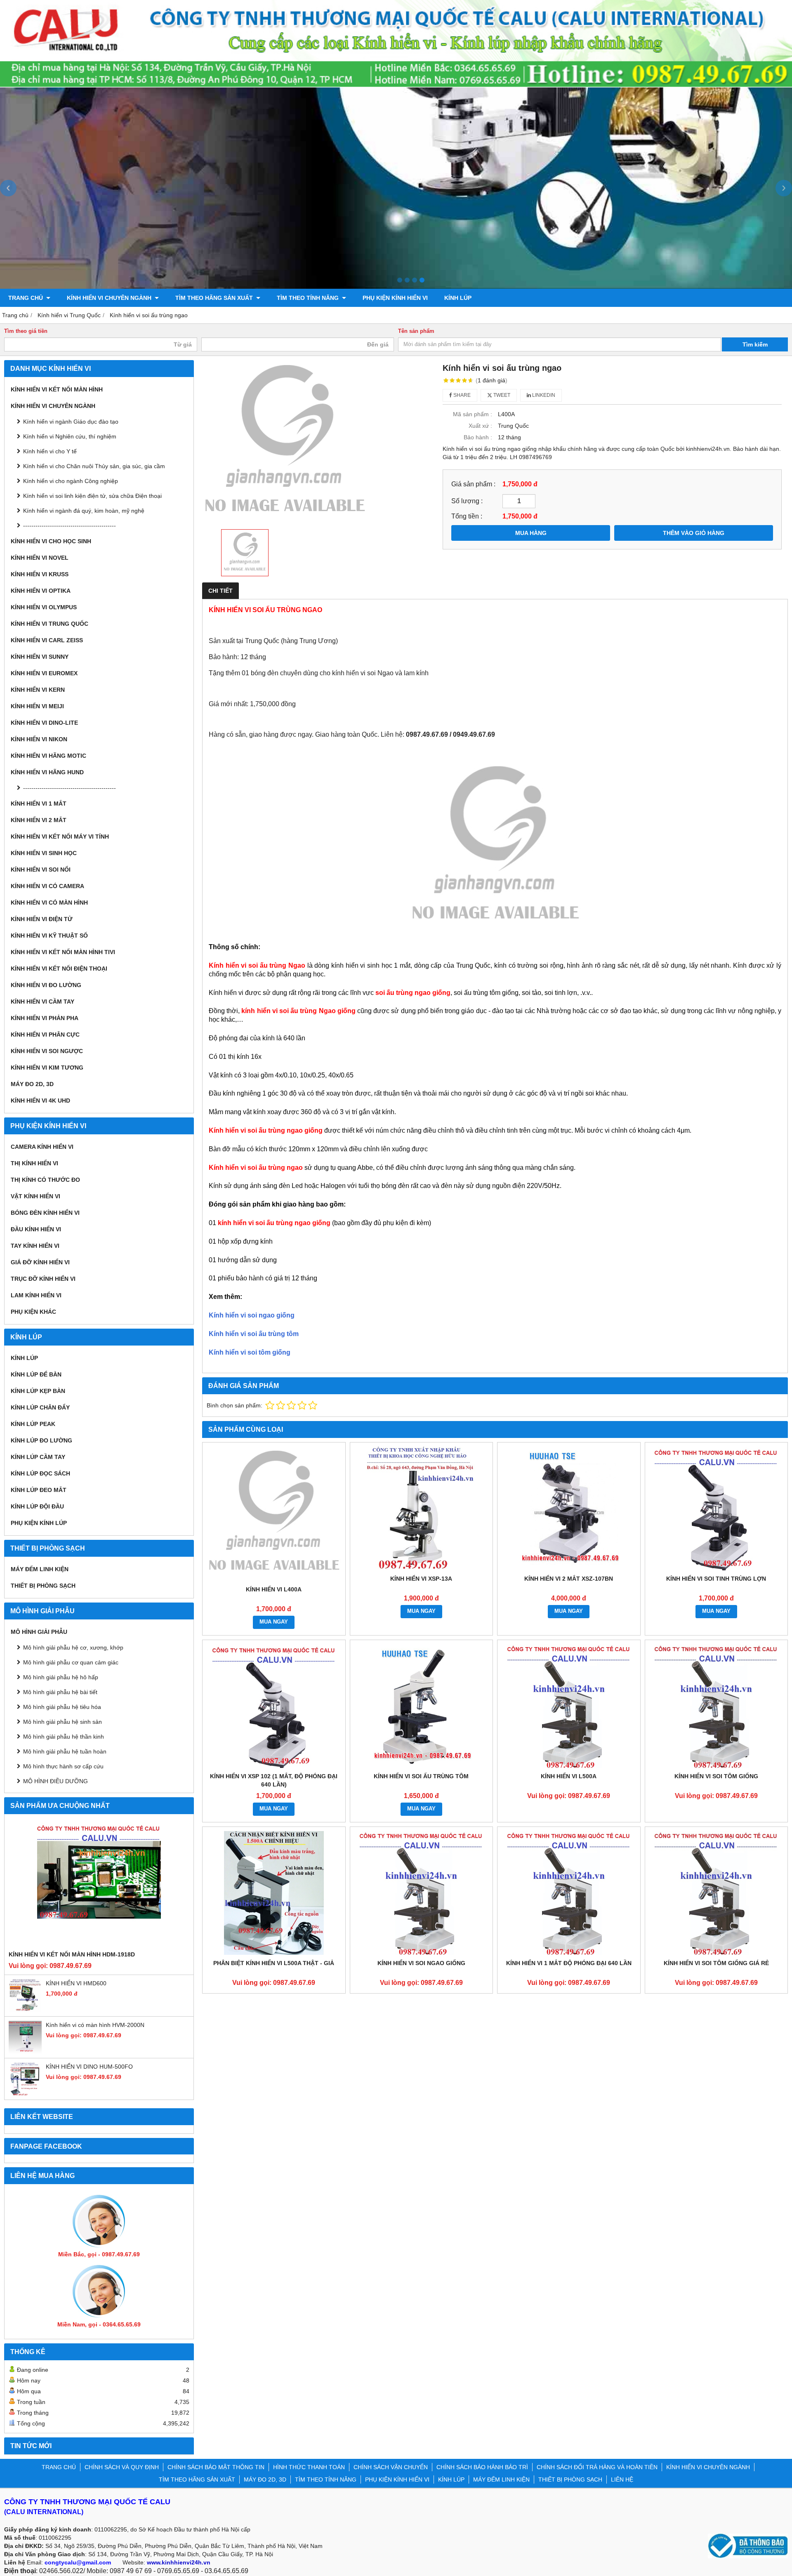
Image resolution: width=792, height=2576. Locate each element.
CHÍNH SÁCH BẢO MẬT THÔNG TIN (216, 2467)
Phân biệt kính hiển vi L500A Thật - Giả (274, 1963)
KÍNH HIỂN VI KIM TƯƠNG (47, 1068)
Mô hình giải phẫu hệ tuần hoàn (65, 1751)
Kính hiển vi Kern (38, 690)
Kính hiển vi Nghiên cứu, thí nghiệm (70, 436)
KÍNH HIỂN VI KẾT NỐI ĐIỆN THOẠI (59, 969)
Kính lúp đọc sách (40, 1473)
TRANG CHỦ (26, 298)
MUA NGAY (274, 1622)
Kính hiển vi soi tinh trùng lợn (716, 1579)
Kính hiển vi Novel (40, 558)
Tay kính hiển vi (35, 1246)
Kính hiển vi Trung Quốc (49, 624)
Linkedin (543, 395)
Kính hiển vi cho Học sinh (51, 541)
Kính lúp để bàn (36, 1374)
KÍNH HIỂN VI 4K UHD (40, 1101)
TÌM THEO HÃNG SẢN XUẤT (215, 298)
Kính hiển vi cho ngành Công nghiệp (71, 481)
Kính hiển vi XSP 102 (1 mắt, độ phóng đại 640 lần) (274, 1780)
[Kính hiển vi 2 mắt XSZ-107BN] (569, 1508)
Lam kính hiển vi (36, 1295)
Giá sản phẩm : (473, 484)
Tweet (501, 395)
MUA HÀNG (531, 533)
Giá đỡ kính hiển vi (40, 1262)
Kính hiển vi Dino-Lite (44, 723)
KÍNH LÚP (458, 298)
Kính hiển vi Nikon (39, 739)
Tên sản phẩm (416, 331)
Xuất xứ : (480, 426)
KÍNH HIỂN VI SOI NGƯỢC (47, 1051)
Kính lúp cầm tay (38, 1457)
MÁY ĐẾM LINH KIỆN (40, 1569)
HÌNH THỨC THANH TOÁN (309, 2467)
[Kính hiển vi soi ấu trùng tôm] (422, 1706)
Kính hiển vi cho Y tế (50, 451)
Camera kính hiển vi (42, 1147)
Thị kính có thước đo (45, 1180)
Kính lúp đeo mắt (39, 1490)
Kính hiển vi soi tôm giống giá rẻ (716, 1963)
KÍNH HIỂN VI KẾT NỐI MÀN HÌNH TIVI (63, 952)
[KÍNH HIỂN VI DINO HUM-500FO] (25, 2093)
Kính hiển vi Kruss (40, 574)
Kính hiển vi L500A (569, 1776)
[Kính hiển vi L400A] (274, 1514)
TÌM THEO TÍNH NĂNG (309, 298)
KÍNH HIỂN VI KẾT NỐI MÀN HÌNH (57, 389)
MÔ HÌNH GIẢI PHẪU (39, 1632)
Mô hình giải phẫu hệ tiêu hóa (62, 1707)
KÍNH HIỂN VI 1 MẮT (39, 804)
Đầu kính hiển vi (36, 1229)
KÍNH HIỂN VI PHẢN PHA (45, 1018)
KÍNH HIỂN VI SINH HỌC (44, 853)
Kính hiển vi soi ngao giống (252, 1315)
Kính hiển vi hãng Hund (47, 772)
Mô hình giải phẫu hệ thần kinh (64, 1737)
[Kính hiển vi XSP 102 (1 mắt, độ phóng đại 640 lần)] (274, 1706)
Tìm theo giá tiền (26, 331)
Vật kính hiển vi (35, 1196)
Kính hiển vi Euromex (44, 673)
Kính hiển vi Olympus (44, 607)
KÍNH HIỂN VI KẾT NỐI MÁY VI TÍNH (60, 837)
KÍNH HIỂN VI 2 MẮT (39, 820)
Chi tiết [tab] (220, 591)
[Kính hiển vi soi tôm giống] (717, 1706)
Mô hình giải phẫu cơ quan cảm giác (71, 1662)
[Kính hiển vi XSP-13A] (422, 1508)
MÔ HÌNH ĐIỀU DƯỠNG (55, 1781)
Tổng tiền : (467, 516)
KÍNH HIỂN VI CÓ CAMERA (47, 886)
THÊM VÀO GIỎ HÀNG (694, 533)
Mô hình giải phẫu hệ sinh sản (62, 1722)
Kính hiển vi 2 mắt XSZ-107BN (569, 1579)
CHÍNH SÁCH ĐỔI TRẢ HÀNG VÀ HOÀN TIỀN (597, 2467)
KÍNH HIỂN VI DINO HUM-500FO (89, 2067)
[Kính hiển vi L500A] (569, 1706)
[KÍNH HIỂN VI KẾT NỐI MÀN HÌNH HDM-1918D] (99, 1884)
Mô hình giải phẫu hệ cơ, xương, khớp (73, 1647)
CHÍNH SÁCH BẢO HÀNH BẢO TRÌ (482, 2467)
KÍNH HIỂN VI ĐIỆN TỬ (42, 919)
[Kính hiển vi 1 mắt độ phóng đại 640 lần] (569, 1893)
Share (461, 395)
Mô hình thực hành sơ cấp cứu (63, 1766)
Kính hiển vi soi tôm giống (250, 1352)
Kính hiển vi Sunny (40, 657)
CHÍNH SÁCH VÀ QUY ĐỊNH (122, 2467)
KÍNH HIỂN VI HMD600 (76, 1983)
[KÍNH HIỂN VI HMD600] (25, 2010)
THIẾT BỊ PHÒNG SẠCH (43, 1586)
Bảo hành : (478, 437)
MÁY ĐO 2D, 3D (32, 1084)
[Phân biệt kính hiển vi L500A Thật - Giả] (274, 1893)
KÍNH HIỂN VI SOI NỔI (41, 870)
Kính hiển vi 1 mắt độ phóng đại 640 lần (569, 1963)
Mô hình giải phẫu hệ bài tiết (60, 1692)
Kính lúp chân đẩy (40, 1407)
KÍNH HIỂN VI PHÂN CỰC (45, 1035)
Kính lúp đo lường (41, 1440)
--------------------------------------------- (70, 526)
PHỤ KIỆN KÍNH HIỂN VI (395, 298)
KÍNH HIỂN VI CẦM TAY (42, 1002)
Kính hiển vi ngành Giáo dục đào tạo (71, 422)
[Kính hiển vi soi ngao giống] (422, 1893)
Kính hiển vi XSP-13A (421, 1579)
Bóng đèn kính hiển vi (45, 1213)
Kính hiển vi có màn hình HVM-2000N (95, 2025)
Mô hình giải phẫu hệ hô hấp (61, 1677)
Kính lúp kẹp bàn (38, 1391)
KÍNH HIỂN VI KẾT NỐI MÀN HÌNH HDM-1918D (72, 1954)
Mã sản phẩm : (473, 414)
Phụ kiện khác (33, 1312)
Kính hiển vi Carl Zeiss (47, 640)
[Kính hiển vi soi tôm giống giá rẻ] (717, 1893)
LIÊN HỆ (622, 2479)
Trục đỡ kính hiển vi (43, 1279)
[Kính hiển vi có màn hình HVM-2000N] (25, 2052)
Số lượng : (467, 501)
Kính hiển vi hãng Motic (48, 756)
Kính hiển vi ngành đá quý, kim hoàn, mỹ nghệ (84, 511)
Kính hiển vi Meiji (37, 706)
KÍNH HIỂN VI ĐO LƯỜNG (46, 985)
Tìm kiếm (755, 344)
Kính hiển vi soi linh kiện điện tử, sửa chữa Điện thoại (92, 496)
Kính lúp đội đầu (37, 1506)
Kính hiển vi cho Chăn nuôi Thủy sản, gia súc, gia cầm (94, 466)
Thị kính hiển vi (34, 1163)
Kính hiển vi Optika (41, 591)
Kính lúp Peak (33, 1424)
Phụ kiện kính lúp (39, 1523)
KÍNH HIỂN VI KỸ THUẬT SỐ (49, 936)
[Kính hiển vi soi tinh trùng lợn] (717, 1508)
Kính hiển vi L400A (274, 1589)
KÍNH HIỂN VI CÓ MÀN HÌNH (49, 903)
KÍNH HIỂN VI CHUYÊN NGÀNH (110, 298)
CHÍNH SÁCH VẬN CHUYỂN (391, 2467)
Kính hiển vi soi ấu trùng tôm (254, 1334)
